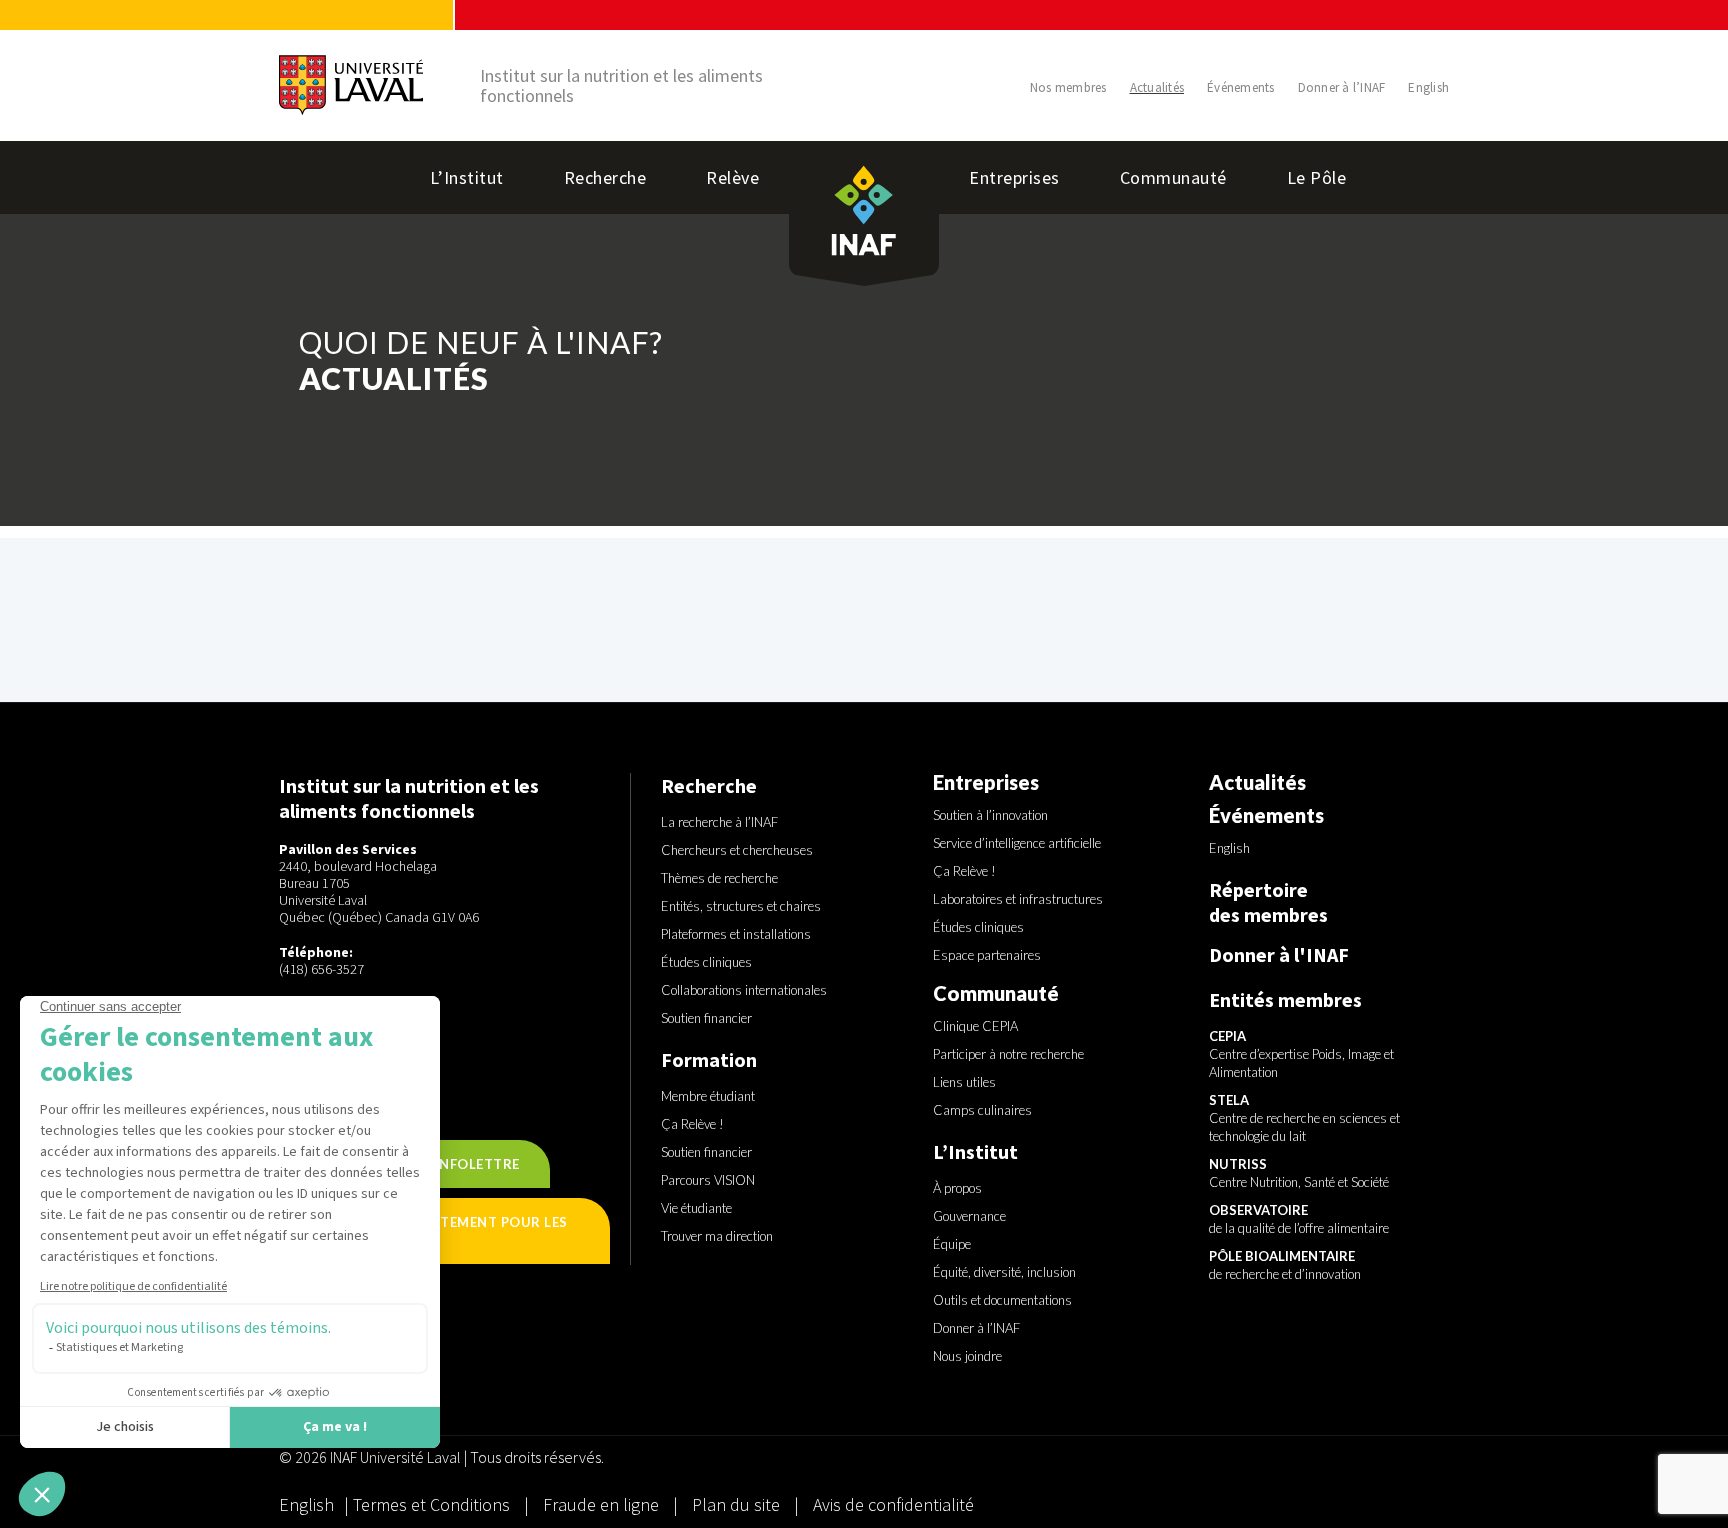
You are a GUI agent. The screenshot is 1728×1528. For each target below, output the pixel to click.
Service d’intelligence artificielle (1017, 843)
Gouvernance (969, 1216)
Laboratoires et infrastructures (1018, 899)
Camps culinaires (982, 1110)
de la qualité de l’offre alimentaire (1299, 1219)
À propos (957, 1188)
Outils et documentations (1002, 1300)
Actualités (1157, 87)
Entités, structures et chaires (741, 906)
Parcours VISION (708, 1180)
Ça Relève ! (692, 1124)
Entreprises (1014, 177)
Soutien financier (706, 1018)
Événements (1241, 87)
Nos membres (1068, 87)
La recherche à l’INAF (719, 822)
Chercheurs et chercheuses (737, 850)
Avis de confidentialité (893, 1504)
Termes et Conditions (433, 1504)
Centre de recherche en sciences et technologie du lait (1304, 1118)
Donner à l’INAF (1342, 87)
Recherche (605, 177)
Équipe (952, 1244)
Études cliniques (706, 962)
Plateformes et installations (736, 934)
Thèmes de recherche (719, 878)
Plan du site (736, 1504)
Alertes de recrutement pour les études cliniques (438, 1231)
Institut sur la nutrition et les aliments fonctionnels (621, 86)
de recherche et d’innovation (1285, 1265)
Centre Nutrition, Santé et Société (1299, 1173)
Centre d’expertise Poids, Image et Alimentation (1301, 1054)
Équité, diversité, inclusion (1004, 1272)
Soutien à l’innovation (990, 815)
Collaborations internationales (744, 990)
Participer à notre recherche (1008, 1054)
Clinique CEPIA (975, 1026)
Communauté (1173, 177)
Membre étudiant (708, 1096)
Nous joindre (967, 1356)
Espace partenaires (987, 955)
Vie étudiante (696, 1208)
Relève (732, 177)
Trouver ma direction (717, 1236)
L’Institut (467, 177)
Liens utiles (964, 1082)
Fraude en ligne (603, 1504)
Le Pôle (1317, 177)
